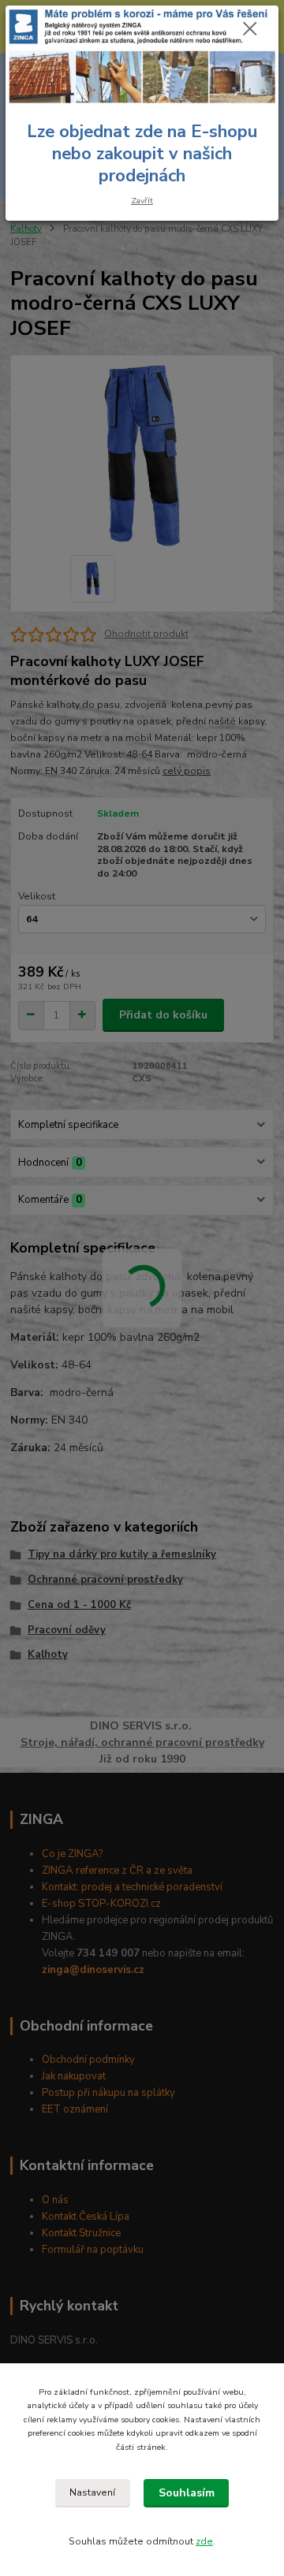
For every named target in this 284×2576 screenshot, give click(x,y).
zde (204, 2541)
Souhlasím (187, 2493)
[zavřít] (250, 30)
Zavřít (142, 201)
